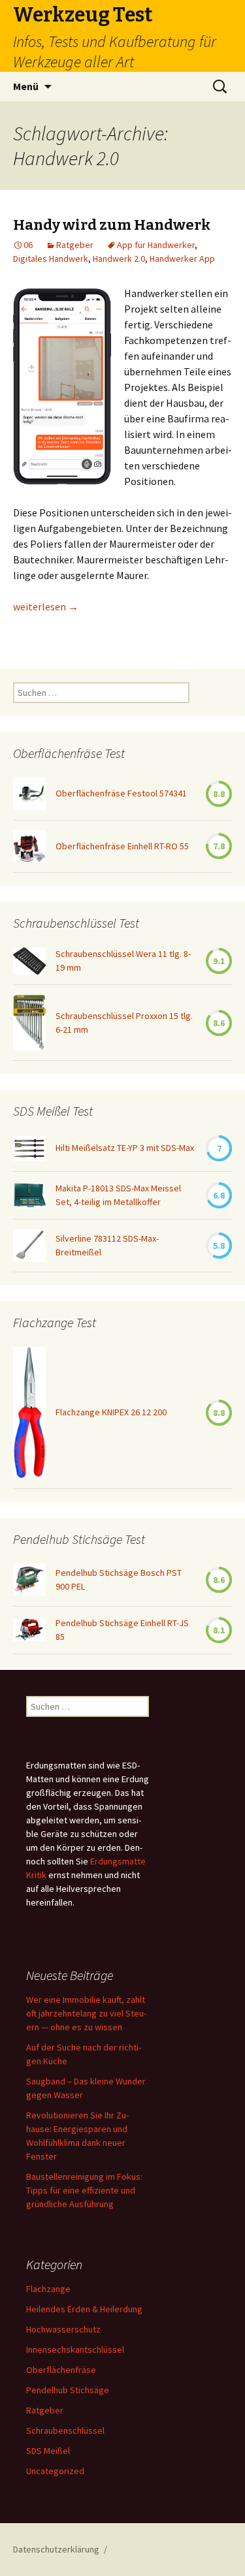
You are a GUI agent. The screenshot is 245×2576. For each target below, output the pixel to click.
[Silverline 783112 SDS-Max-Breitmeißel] (29, 1246)
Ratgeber (75, 245)
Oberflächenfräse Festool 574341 (121, 793)
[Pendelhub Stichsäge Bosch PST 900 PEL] (29, 1580)
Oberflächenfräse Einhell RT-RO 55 (122, 846)
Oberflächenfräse (61, 2370)
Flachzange (48, 2289)
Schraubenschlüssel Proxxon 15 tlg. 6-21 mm (124, 1023)
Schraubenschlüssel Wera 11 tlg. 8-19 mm (123, 961)
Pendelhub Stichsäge (68, 2390)
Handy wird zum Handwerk (112, 225)
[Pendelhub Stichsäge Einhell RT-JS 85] (29, 1630)
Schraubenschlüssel (65, 2430)
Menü (26, 86)
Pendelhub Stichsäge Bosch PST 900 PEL (119, 1579)
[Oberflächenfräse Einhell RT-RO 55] (29, 846)
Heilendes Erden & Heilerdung (84, 2309)
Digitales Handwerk (51, 259)
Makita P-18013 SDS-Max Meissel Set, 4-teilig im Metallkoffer (118, 1195)
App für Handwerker (156, 245)
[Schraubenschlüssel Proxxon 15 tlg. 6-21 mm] (29, 1023)
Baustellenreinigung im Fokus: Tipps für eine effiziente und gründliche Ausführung (84, 2190)
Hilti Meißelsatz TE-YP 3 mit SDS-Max (125, 1148)
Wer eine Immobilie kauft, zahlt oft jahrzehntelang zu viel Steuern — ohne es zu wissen (86, 2013)
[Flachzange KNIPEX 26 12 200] (29, 1413)
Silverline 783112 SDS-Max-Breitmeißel (107, 1245)
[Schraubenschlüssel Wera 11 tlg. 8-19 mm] (29, 961)
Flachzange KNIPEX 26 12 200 (111, 1412)
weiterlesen (46, 606)
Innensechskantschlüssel (75, 2349)
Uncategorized (55, 2471)
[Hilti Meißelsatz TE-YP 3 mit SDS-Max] (29, 1148)
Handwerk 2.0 (119, 259)
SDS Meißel (48, 2451)
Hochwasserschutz (63, 2329)
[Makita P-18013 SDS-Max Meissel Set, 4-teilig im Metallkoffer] (29, 1195)
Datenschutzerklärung (56, 2549)
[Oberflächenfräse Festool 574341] (29, 794)
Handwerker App (182, 259)
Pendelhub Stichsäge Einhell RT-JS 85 (122, 1630)
